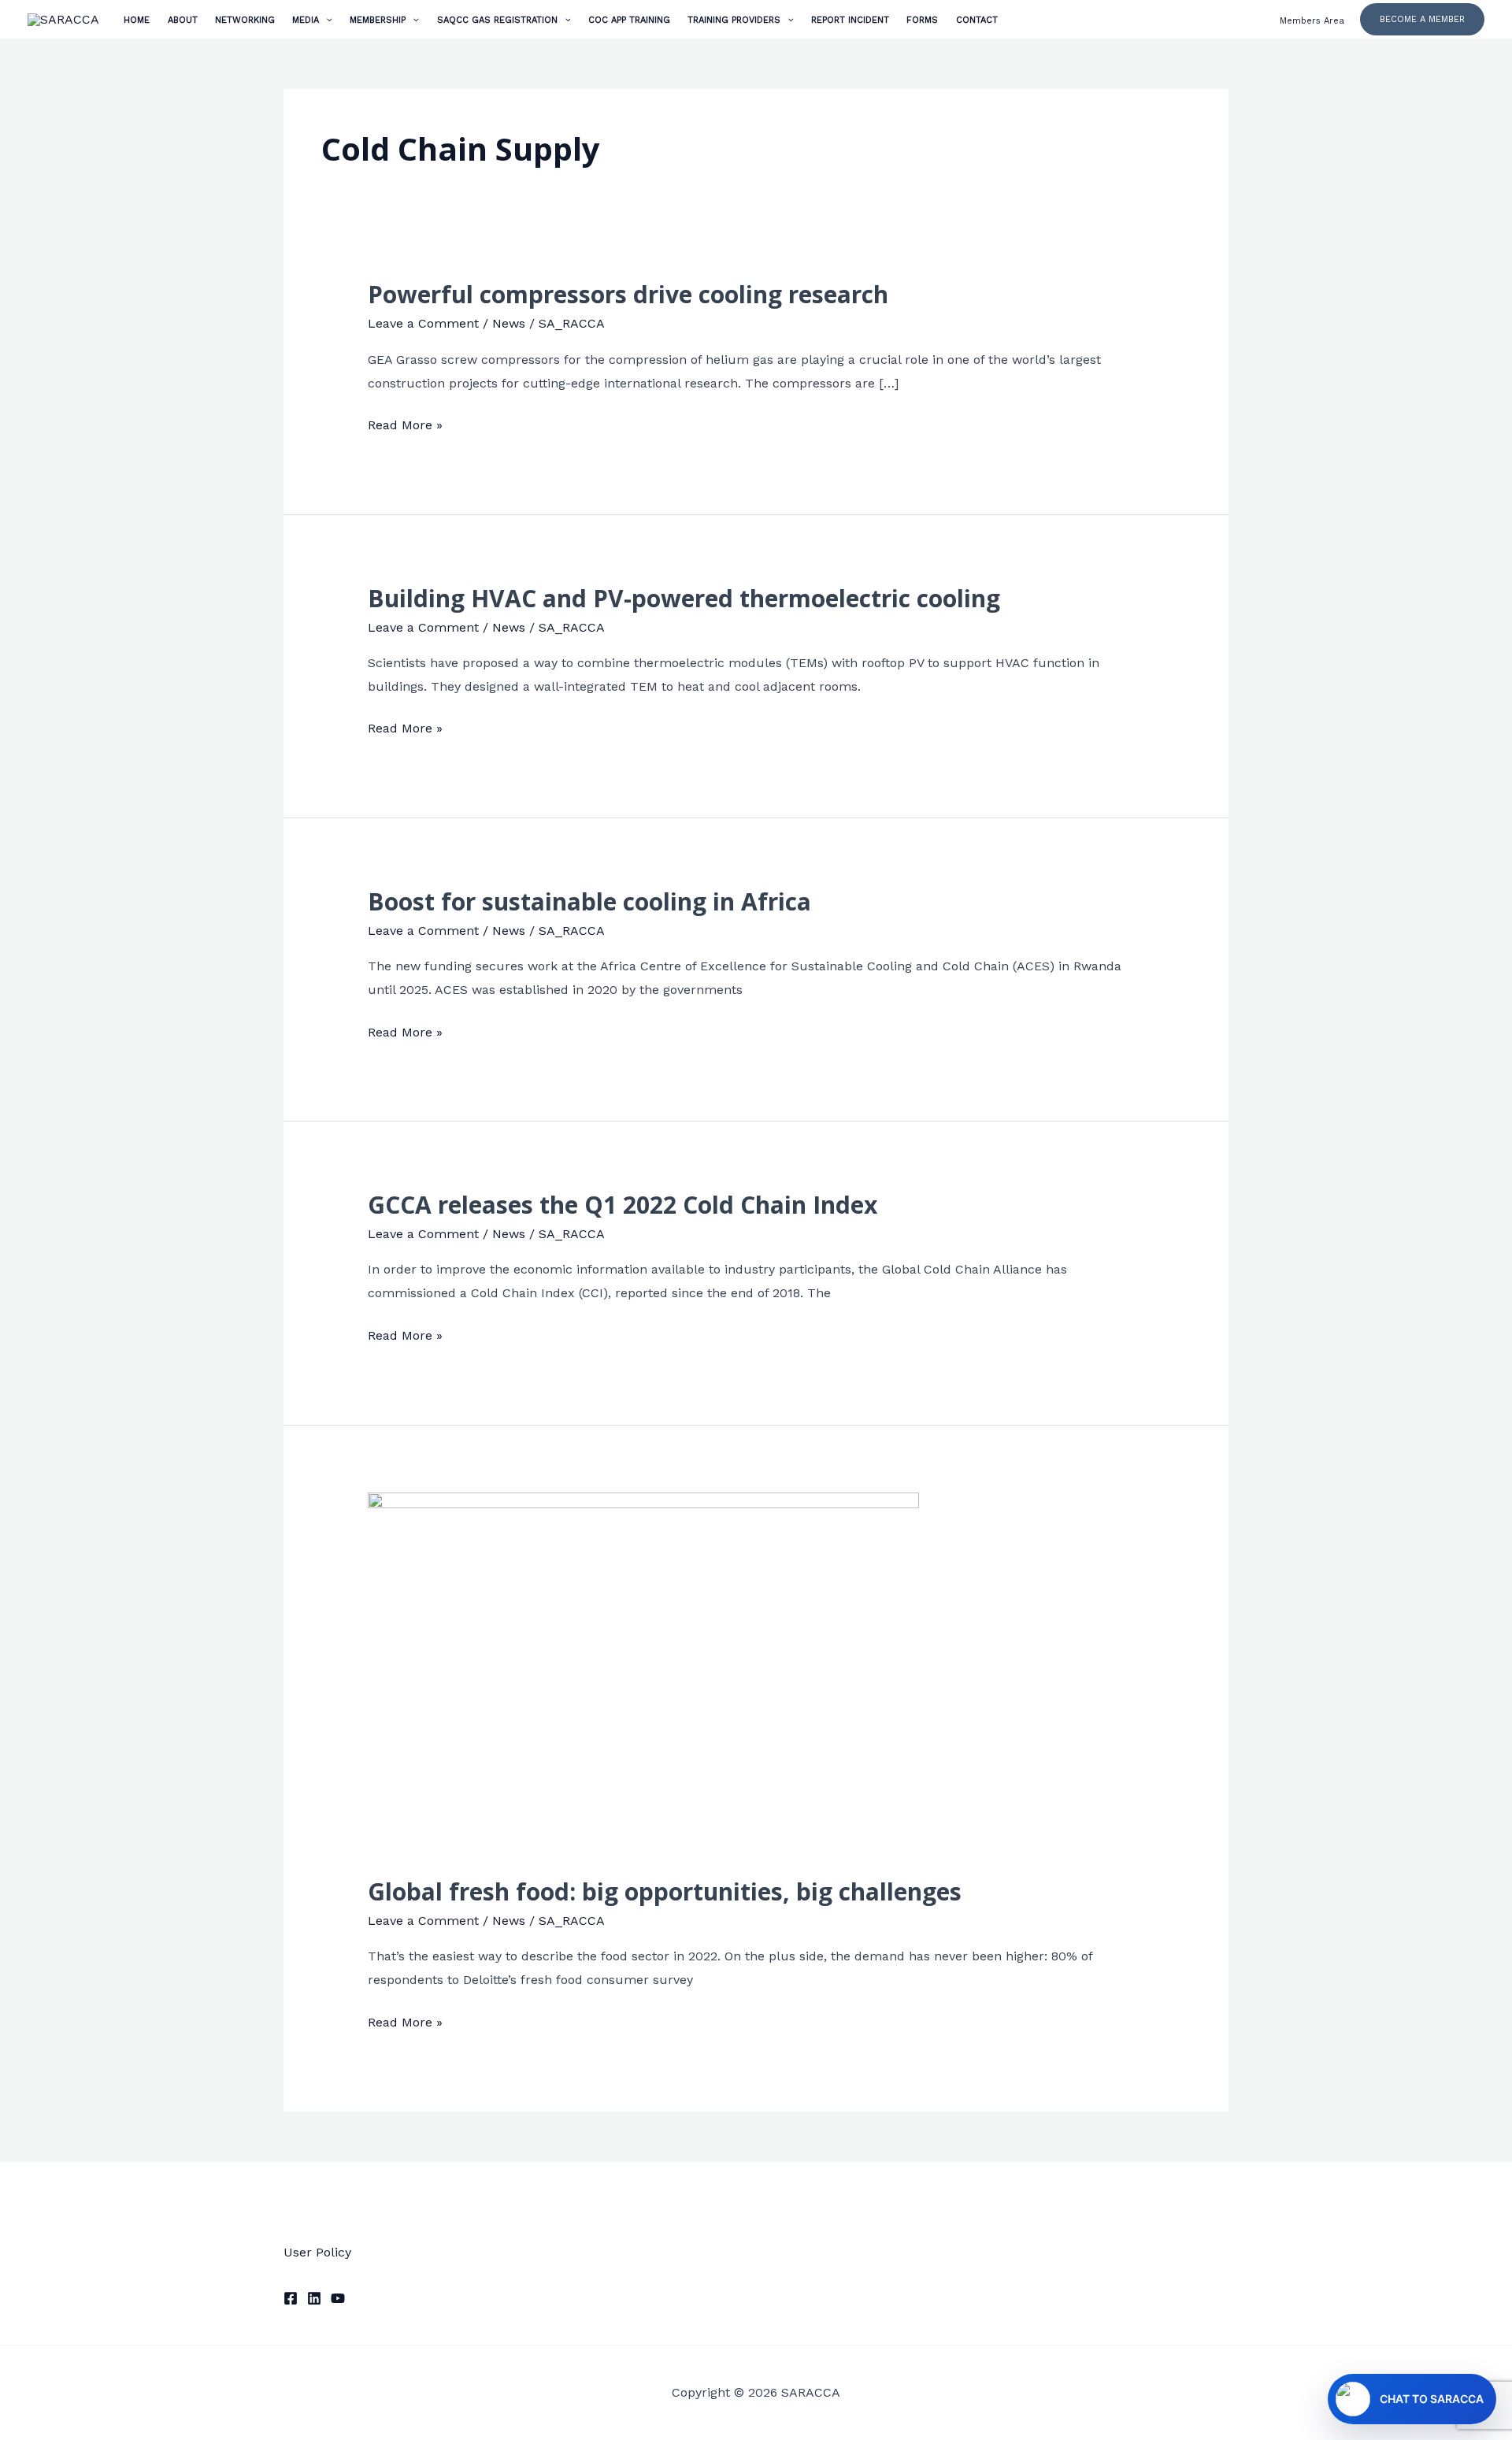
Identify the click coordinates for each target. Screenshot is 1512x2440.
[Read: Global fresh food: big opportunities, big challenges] (643, 1674)
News (509, 323)
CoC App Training (629, 20)
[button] (1422, 19)
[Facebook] (291, 2298)
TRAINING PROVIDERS (734, 20)
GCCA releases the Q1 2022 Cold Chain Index (623, 1205)
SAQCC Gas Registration (497, 20)
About (183, 20)
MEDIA (306, 20)
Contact (977, 20)
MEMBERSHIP (378, 20)
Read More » (405, 423)
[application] (326, 20)
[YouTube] (338, 2298)
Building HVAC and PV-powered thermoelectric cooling (684, 598)
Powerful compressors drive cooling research (628, 294)
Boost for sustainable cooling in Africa (589, 901)
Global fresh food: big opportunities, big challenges (665, 1891)
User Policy (317, 2252)
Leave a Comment (423, 323)
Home (137, 20)
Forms (922, 20)
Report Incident (850, 20)
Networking (245, 20)
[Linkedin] (314, 2298)
